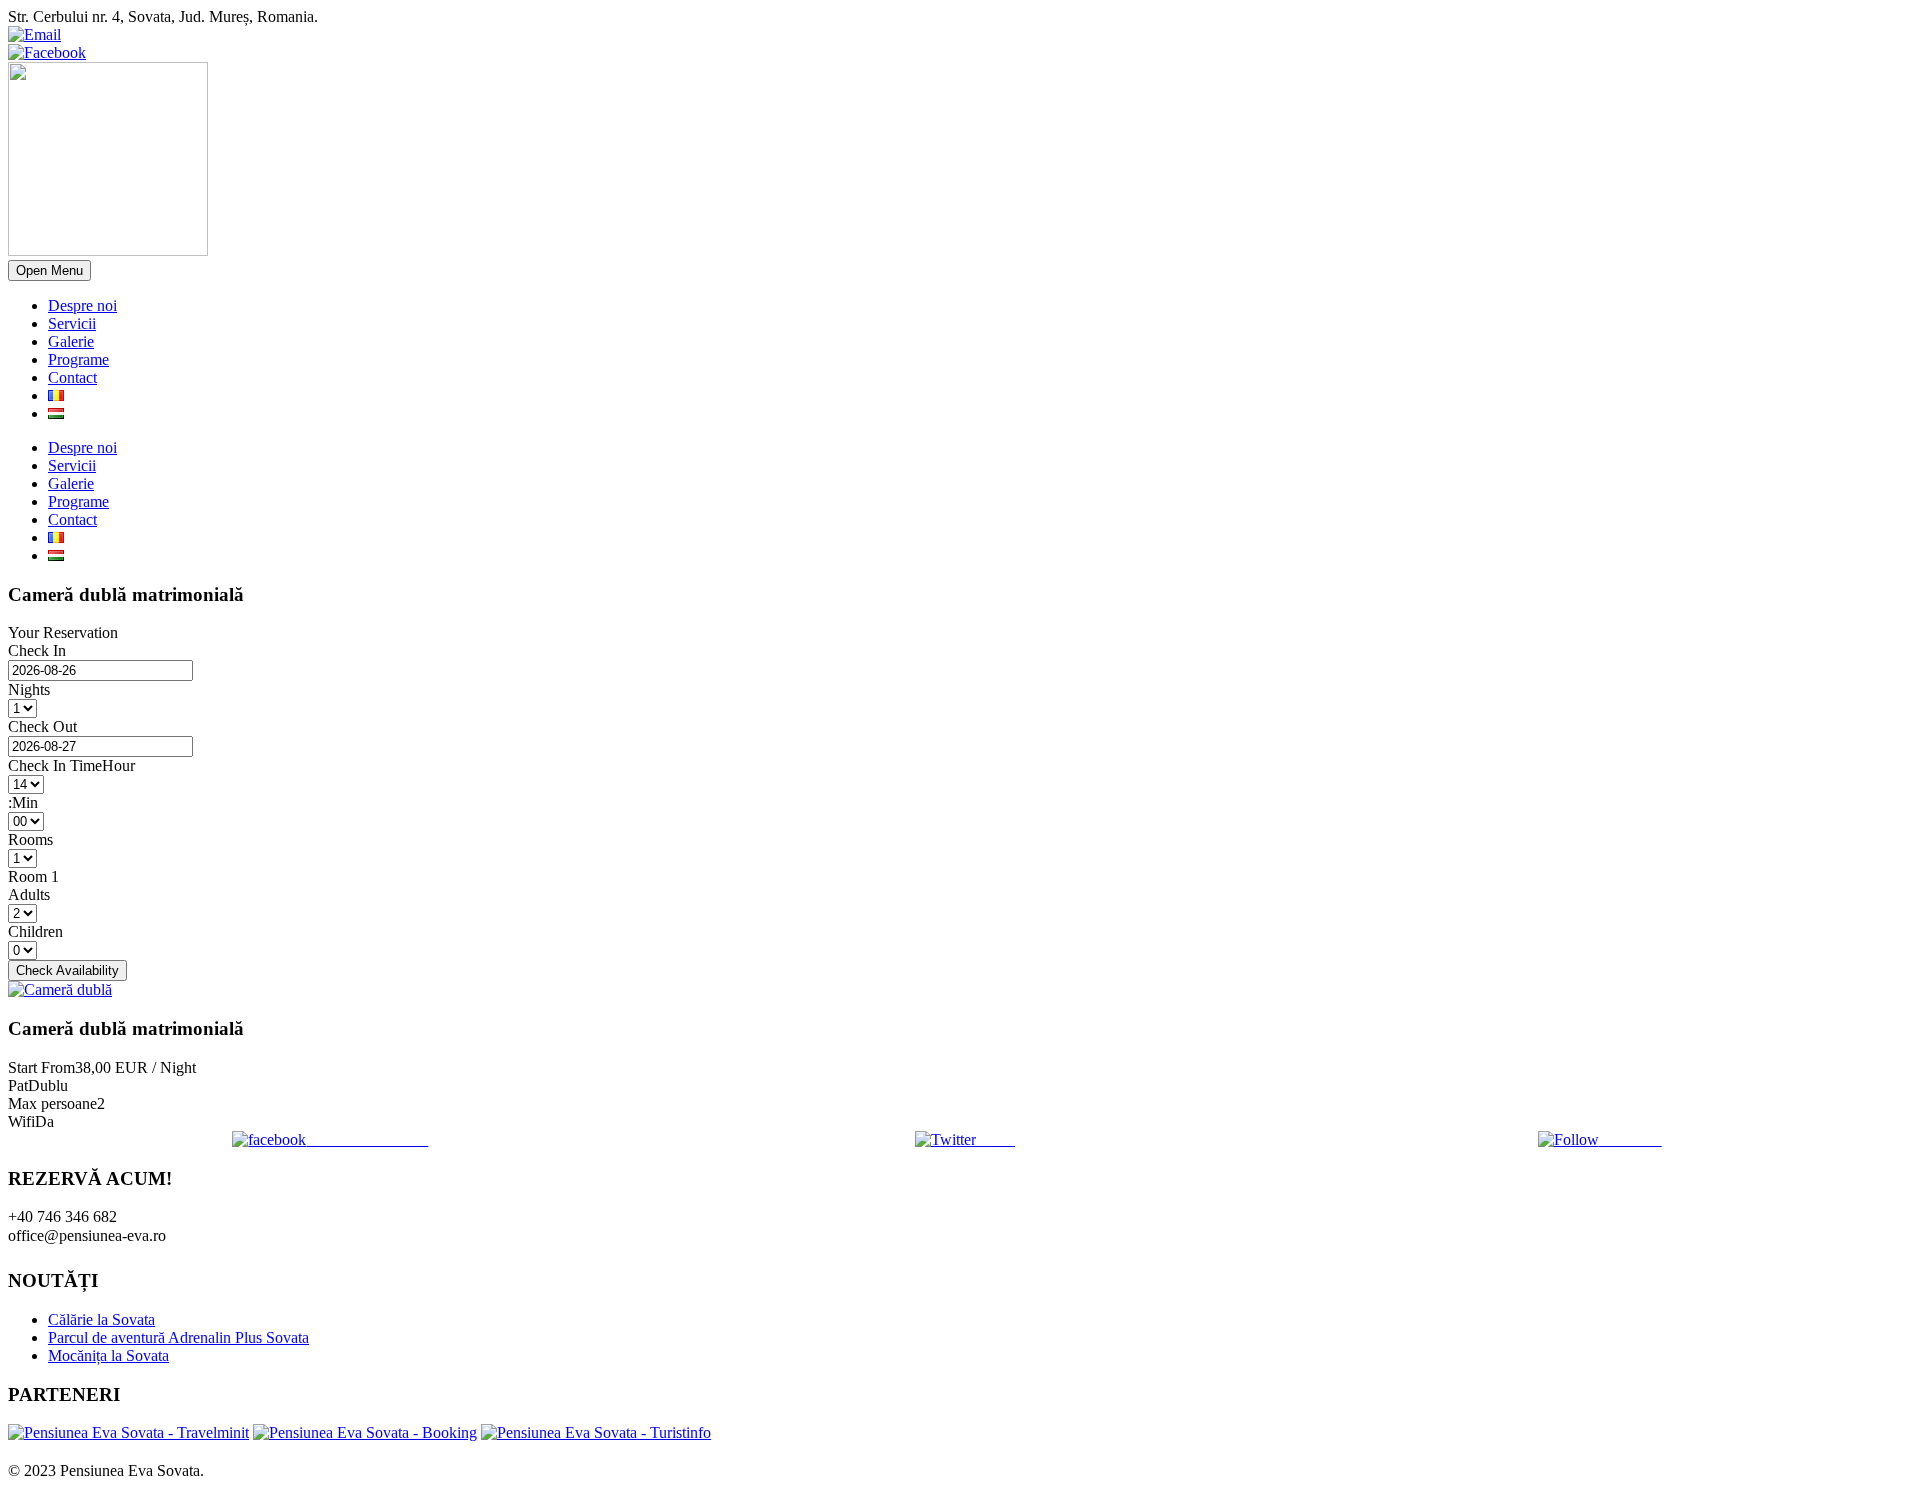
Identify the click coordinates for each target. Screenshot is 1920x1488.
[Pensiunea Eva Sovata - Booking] (365, 1432)
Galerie (71, 341)
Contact (72, 377)
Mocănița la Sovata (108, 1355)
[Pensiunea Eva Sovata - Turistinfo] (596, 1432)
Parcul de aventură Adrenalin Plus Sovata (178, 1337)
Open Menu (49, 270)
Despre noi (82, 305)
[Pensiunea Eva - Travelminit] (128, 1432)
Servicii (72, 323)
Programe (78, 359)
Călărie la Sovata (101, 1319)
